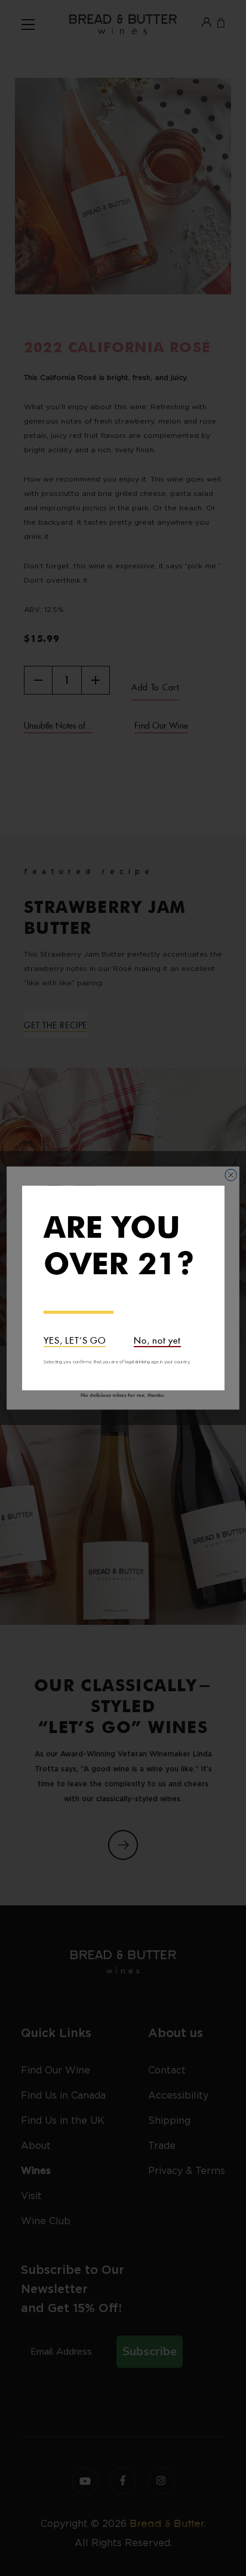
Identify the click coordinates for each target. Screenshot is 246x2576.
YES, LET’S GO (75, 1339)
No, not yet (157, 1339)
